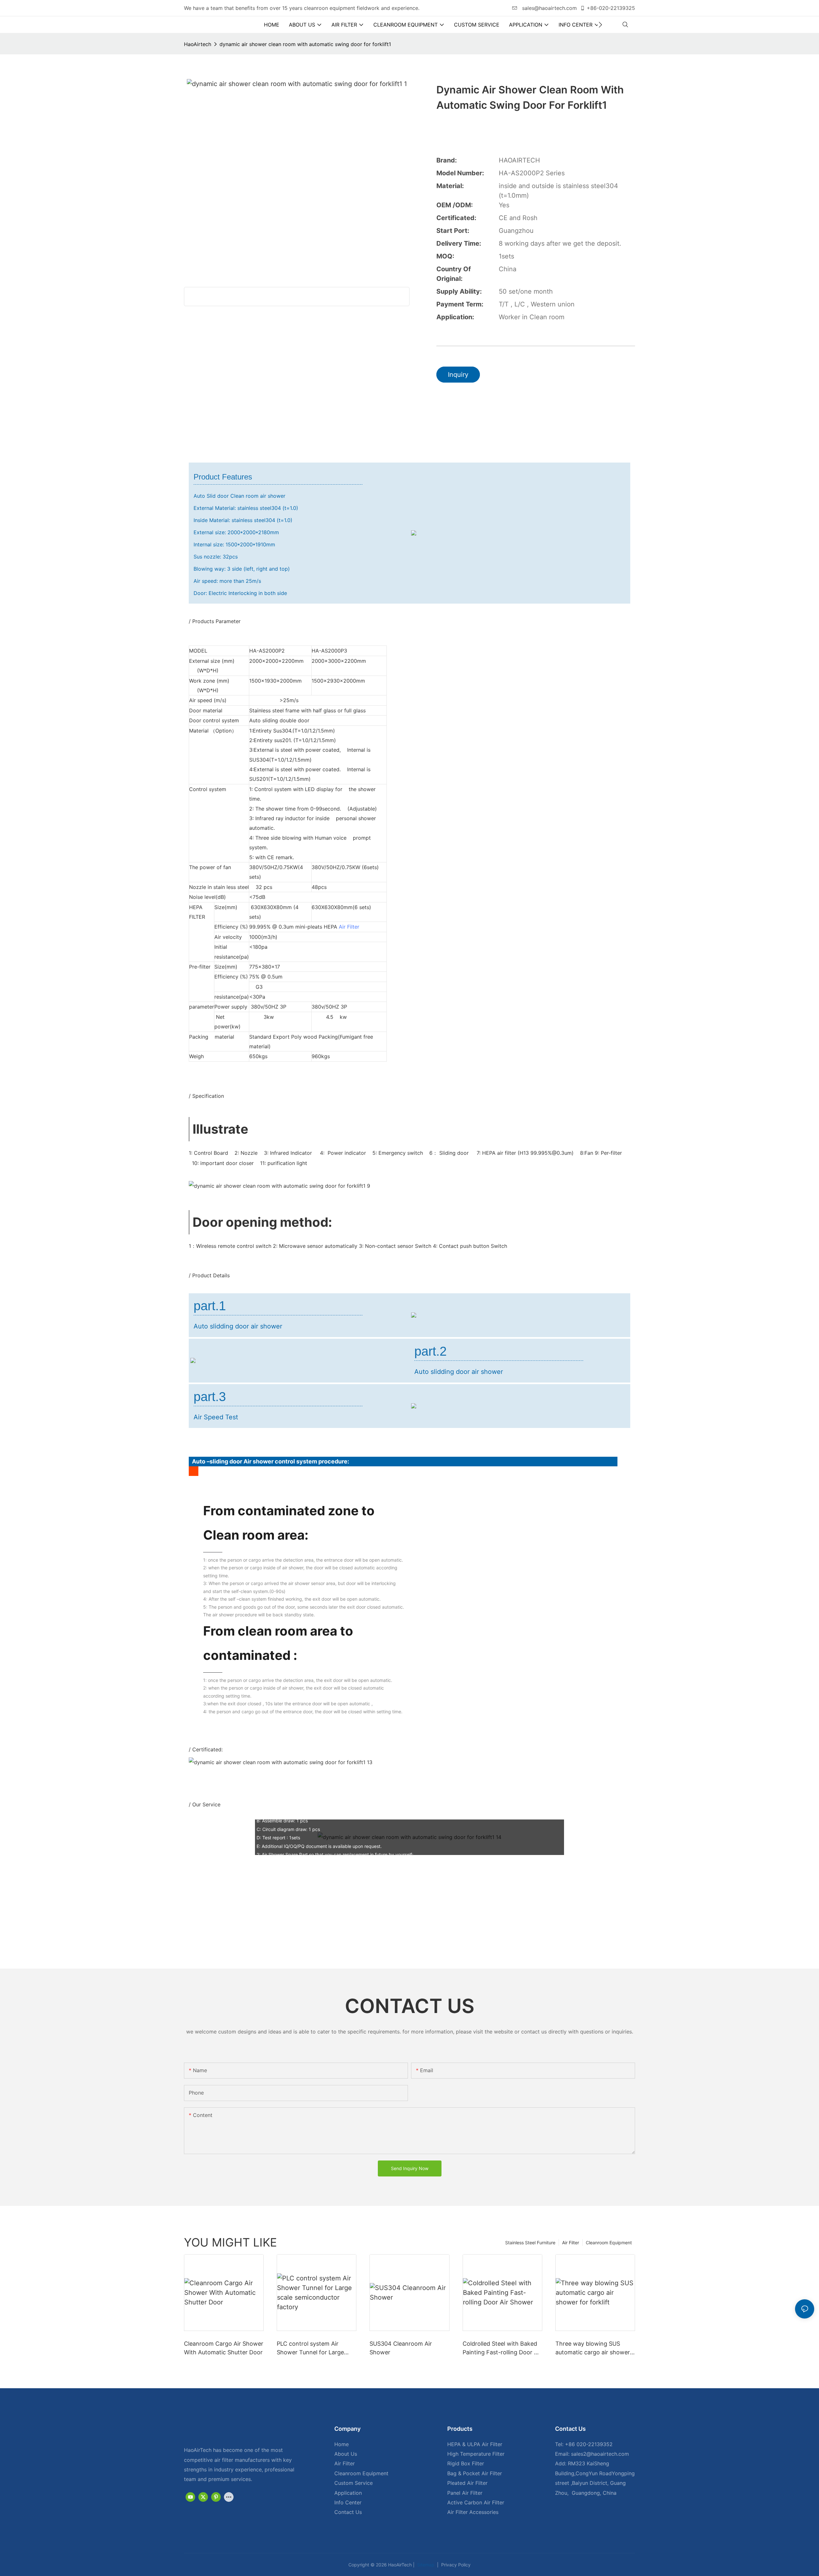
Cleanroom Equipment (609, 2243)
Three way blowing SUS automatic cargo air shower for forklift (593, 2348)
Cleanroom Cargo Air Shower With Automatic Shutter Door (224, 2348)
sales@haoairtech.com (549, 8)
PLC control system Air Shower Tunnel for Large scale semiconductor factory (315, 2348)
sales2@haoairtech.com (600, 2454)
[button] (600, 25)
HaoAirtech (198, 44)
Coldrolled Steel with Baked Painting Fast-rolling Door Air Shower (502, 2348)
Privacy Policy (455, 2565)
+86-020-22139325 (611, 8)
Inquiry (458, 375)
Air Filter (349, 927)
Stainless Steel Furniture (530, 2243)
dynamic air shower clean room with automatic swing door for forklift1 (305, 44)
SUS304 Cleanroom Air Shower (401, 2348)
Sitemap (425, 2565)
